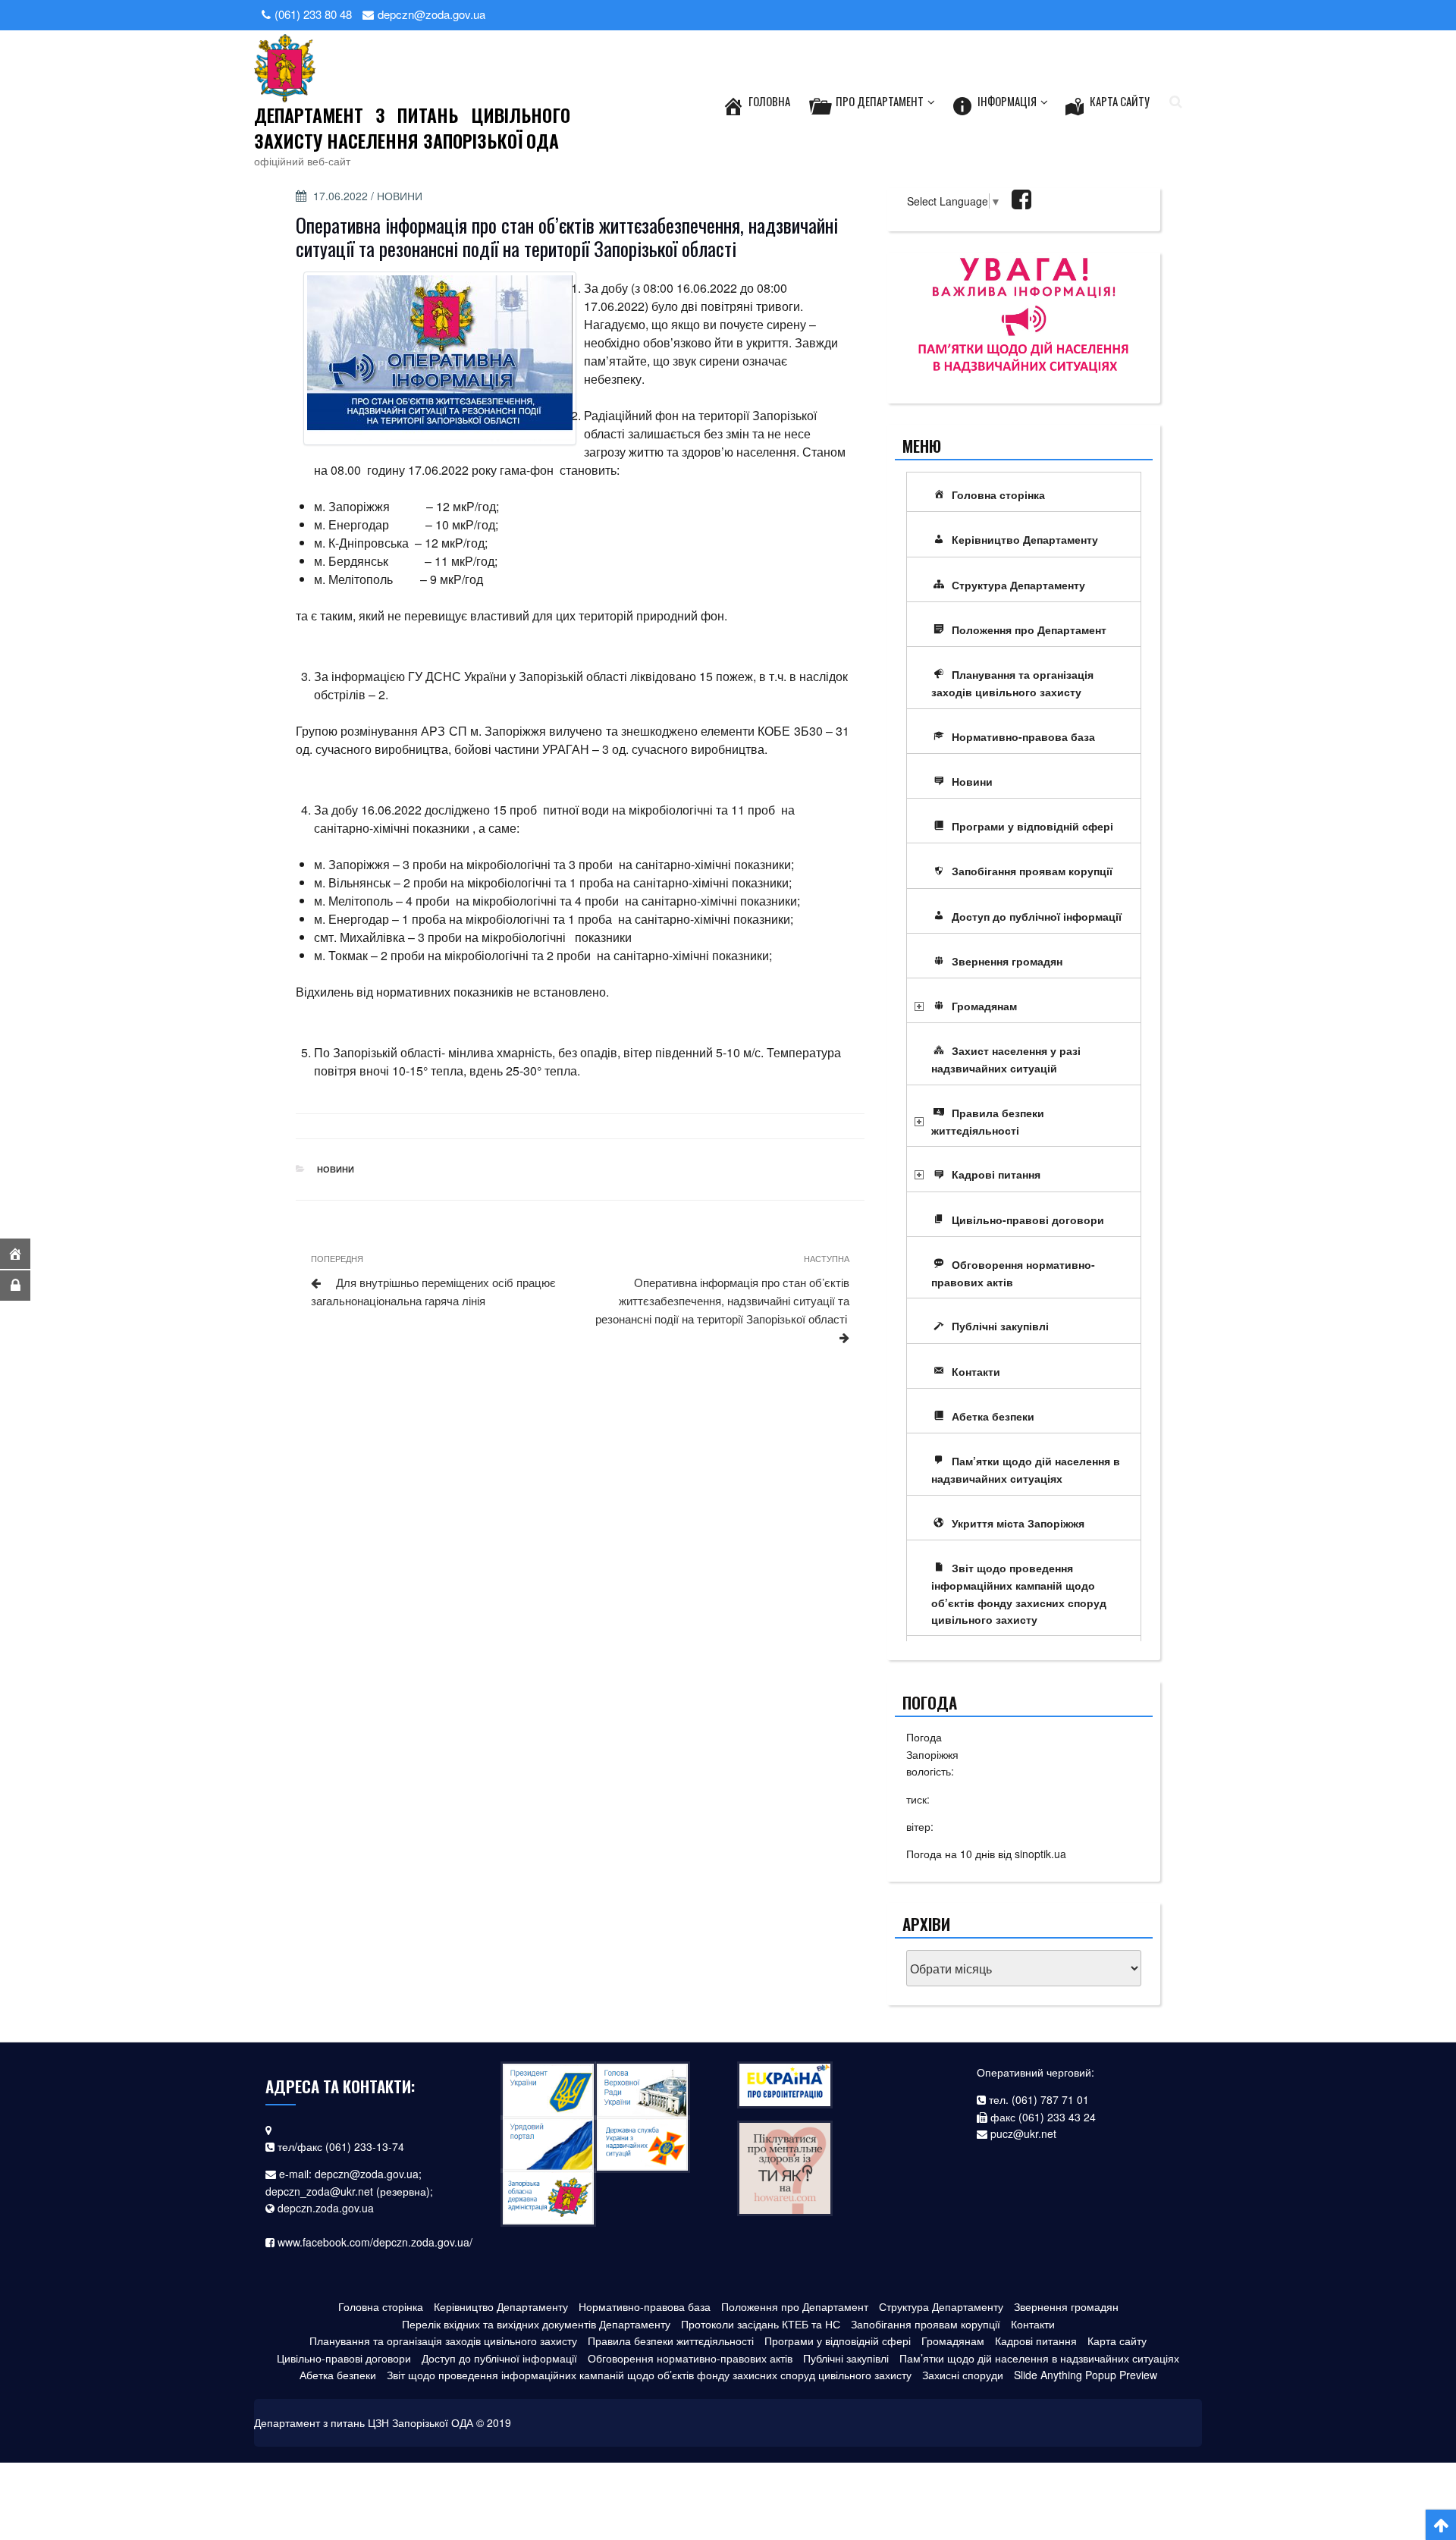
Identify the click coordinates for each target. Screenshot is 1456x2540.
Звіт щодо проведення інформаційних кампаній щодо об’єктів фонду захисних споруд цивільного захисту (1019, 1593)
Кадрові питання (996, 1174)
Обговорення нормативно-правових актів (1013, 1273)
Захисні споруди (963, 2375)
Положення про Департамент (1029, 630)
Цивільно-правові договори (1028, 1220)
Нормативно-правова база (1023, 736)
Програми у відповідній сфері (1032, 826)
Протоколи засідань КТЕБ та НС (761, 2324)
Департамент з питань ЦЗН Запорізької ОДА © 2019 (383, 2422)
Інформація (1007, 101)
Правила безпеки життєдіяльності (988, 1121)
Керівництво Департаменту (1025, 539)
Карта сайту (1120, 101)
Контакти (976, 1371)
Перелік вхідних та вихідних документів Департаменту (536, 2324)
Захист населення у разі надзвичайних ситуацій (1006, 1059)
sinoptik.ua (1040, 1854)
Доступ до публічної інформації (1037, 916)
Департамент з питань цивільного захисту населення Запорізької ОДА (412, 127)
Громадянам (984, 1006)
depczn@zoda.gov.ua (367, 2174)
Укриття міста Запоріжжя (1018, 1523)
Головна (769, 101)
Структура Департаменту (1018, 585)
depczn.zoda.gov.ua (326, 2208)
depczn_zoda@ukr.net (319, 2191)
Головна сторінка (998, 494)
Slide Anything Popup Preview (1086, 2375)
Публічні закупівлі (1000, 1326)
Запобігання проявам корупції (1032, 871)
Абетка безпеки (993, 1416)
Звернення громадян (1007, 961)
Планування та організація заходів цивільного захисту (1012, 683)
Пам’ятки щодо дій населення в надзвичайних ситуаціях (1026, 1469)
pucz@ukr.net (1023, 2133)
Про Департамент (880, 101)
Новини (400, 196)
